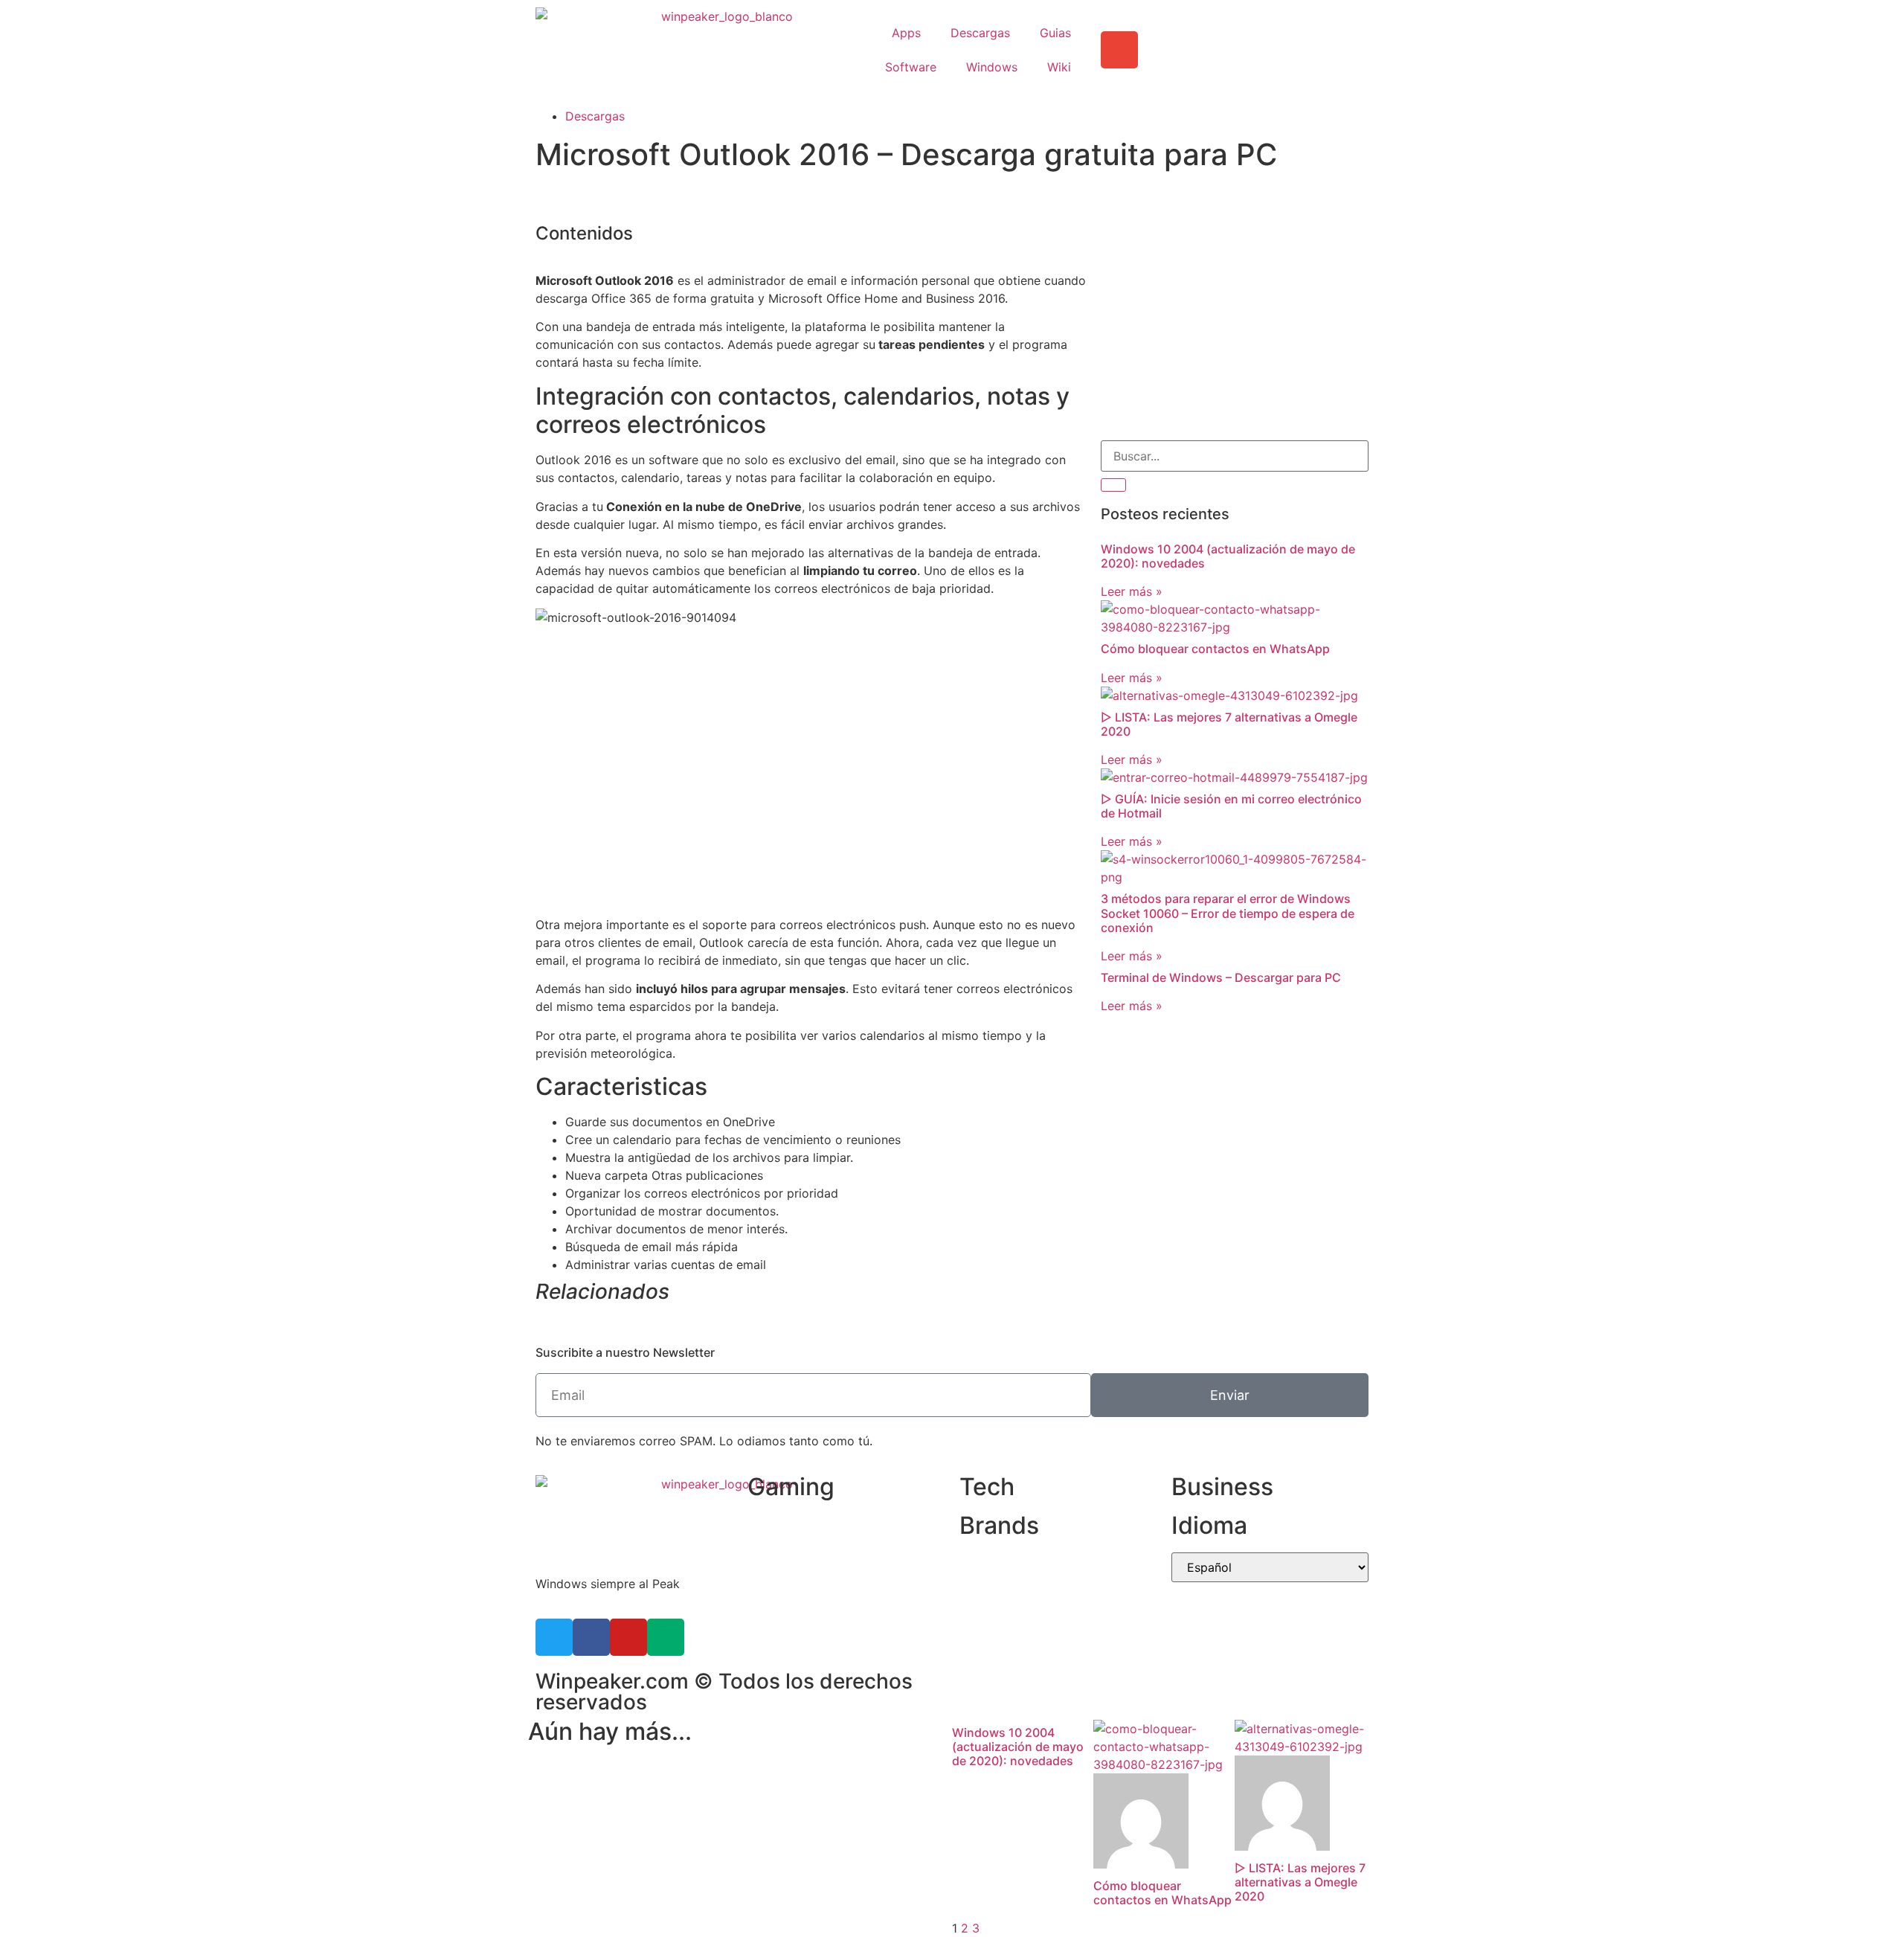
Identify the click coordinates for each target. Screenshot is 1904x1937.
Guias (1055, 33)
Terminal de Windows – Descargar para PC (1221, 977)
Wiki (1059, 67)
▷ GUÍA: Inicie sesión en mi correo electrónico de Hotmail (1231, 806)
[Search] (1113, 485)
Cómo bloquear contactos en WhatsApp (1215, 649)
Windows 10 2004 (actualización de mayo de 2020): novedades (1228, 556)
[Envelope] (1119, 50)
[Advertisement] (1235, 321)
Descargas (980, 33)
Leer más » (1132, 591)
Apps (906, 33)
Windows (992, 67)
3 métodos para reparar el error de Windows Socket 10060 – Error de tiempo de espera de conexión (1228, 913)
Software (911, 67)
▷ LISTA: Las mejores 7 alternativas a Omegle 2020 (1229, 724)
